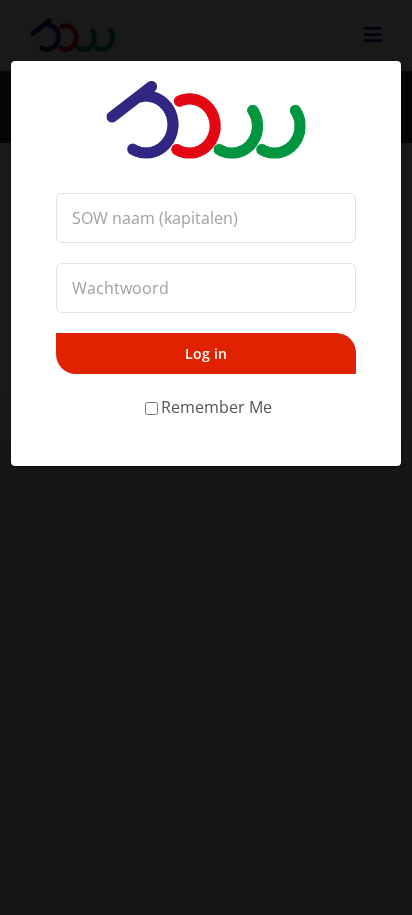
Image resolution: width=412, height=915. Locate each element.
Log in (206, 353)
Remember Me (216, 407)
